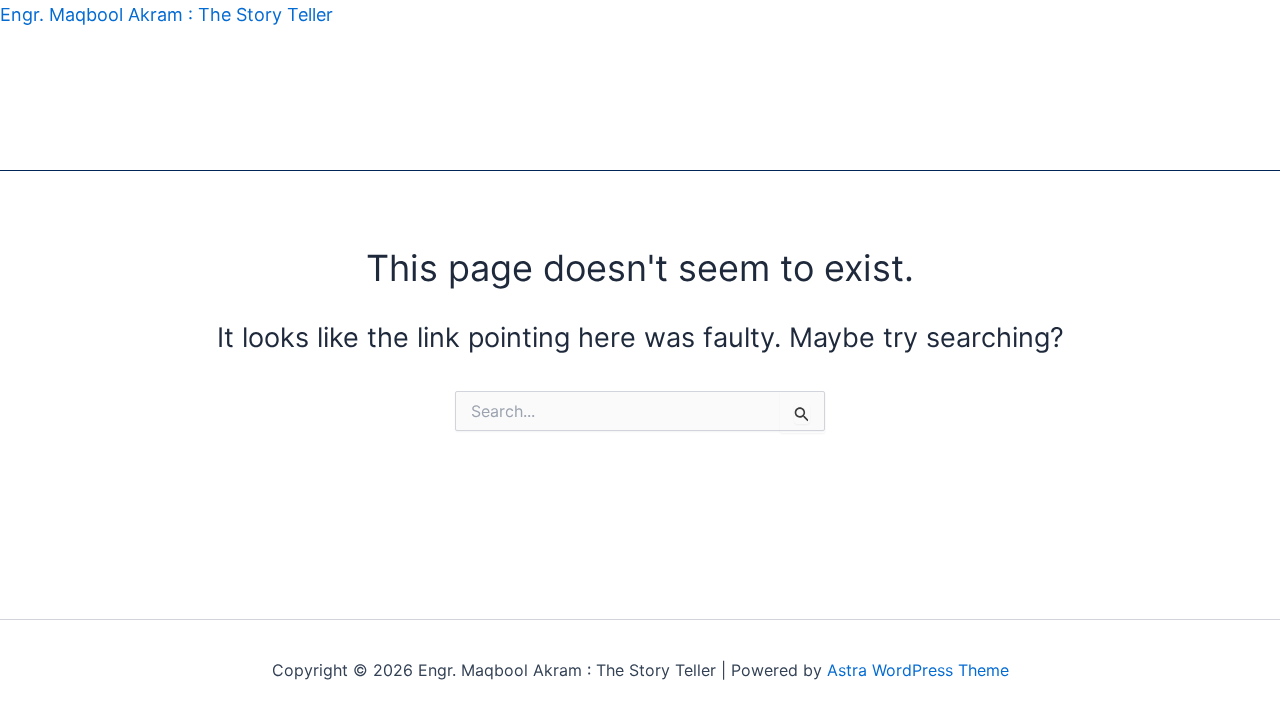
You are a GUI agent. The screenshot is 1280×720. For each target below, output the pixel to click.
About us (387, 146)
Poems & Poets (141, 100)
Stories (37, 100)
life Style (533, 100)
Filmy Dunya (434, 100)
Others (308, 146)
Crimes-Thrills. (640, 100)
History (245, 100)
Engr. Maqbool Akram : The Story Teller (166, 14)
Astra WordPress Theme (918, 670)
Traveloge (329, 100)
